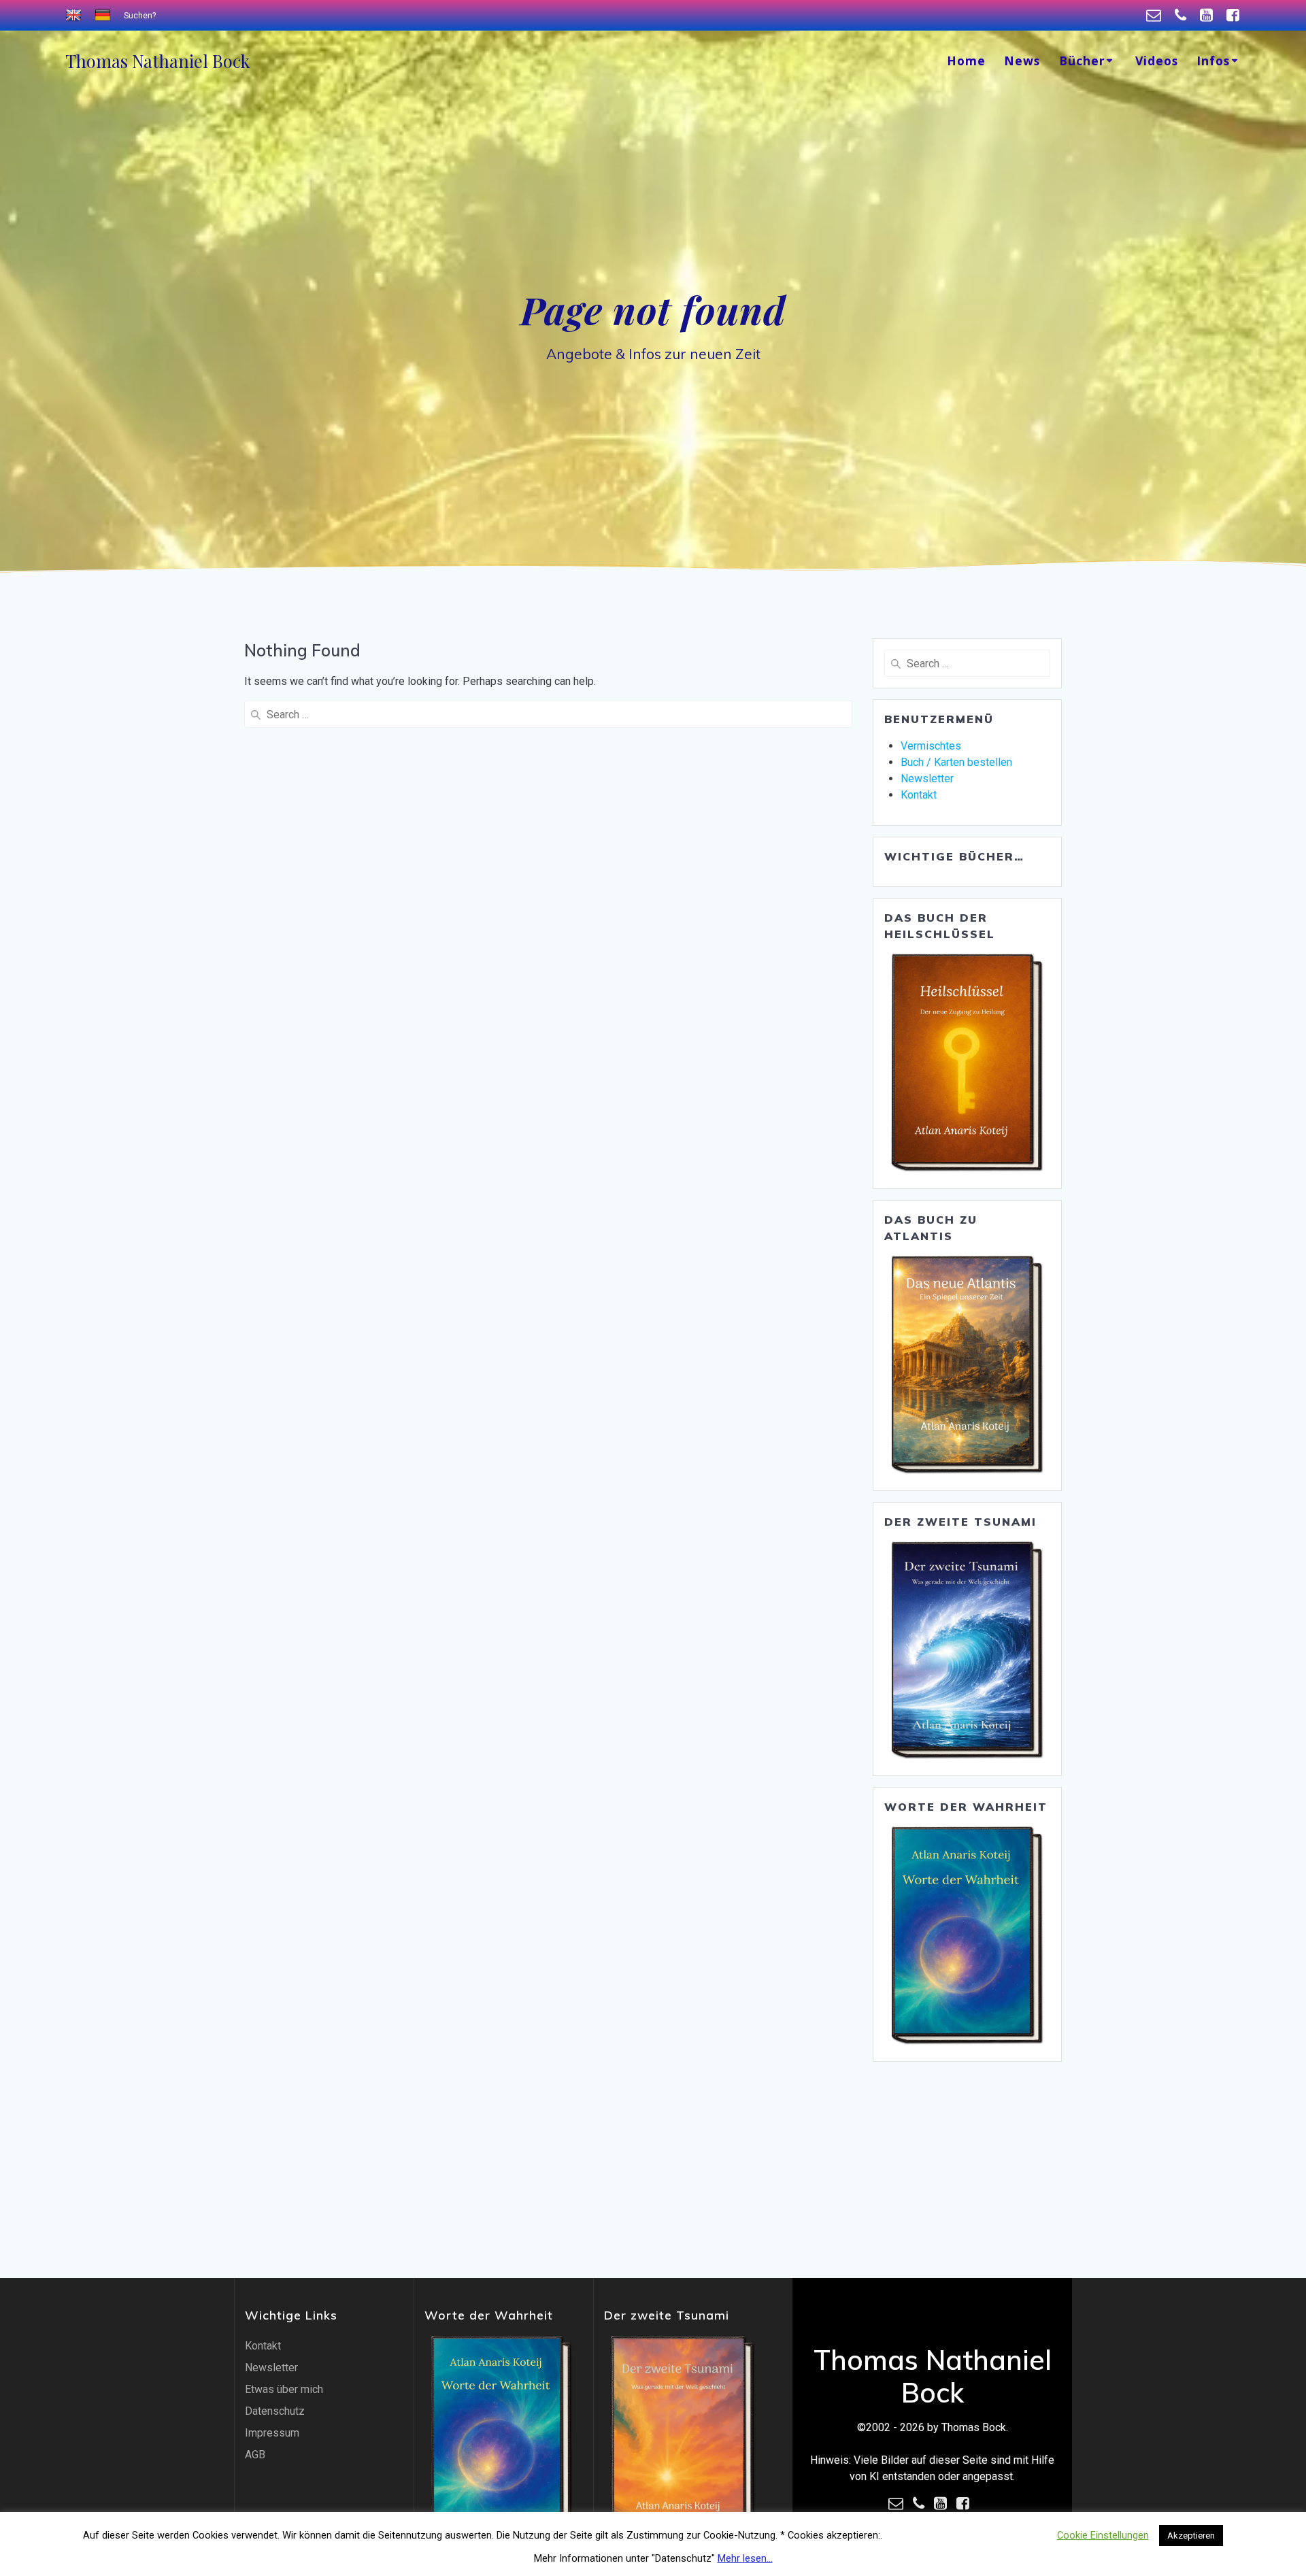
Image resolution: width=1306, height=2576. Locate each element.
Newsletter (927, 779)
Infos (1213, 61)
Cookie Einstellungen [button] (1103, 2535)
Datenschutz (275, 2411)
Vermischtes (931, 746)
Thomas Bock (157, 61)
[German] (104, 16)
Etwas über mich (284, 2389)
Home (966, 61)
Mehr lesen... (745, 2558)
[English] (75, 16)
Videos (1157, 61)
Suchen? (140, 16)
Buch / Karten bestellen (956, 762)
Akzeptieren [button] (1191, 2536)
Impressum (272, 2433)
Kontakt (919, 795)
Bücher (1082, 61)
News (1022, 61)
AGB (255, 2455)
